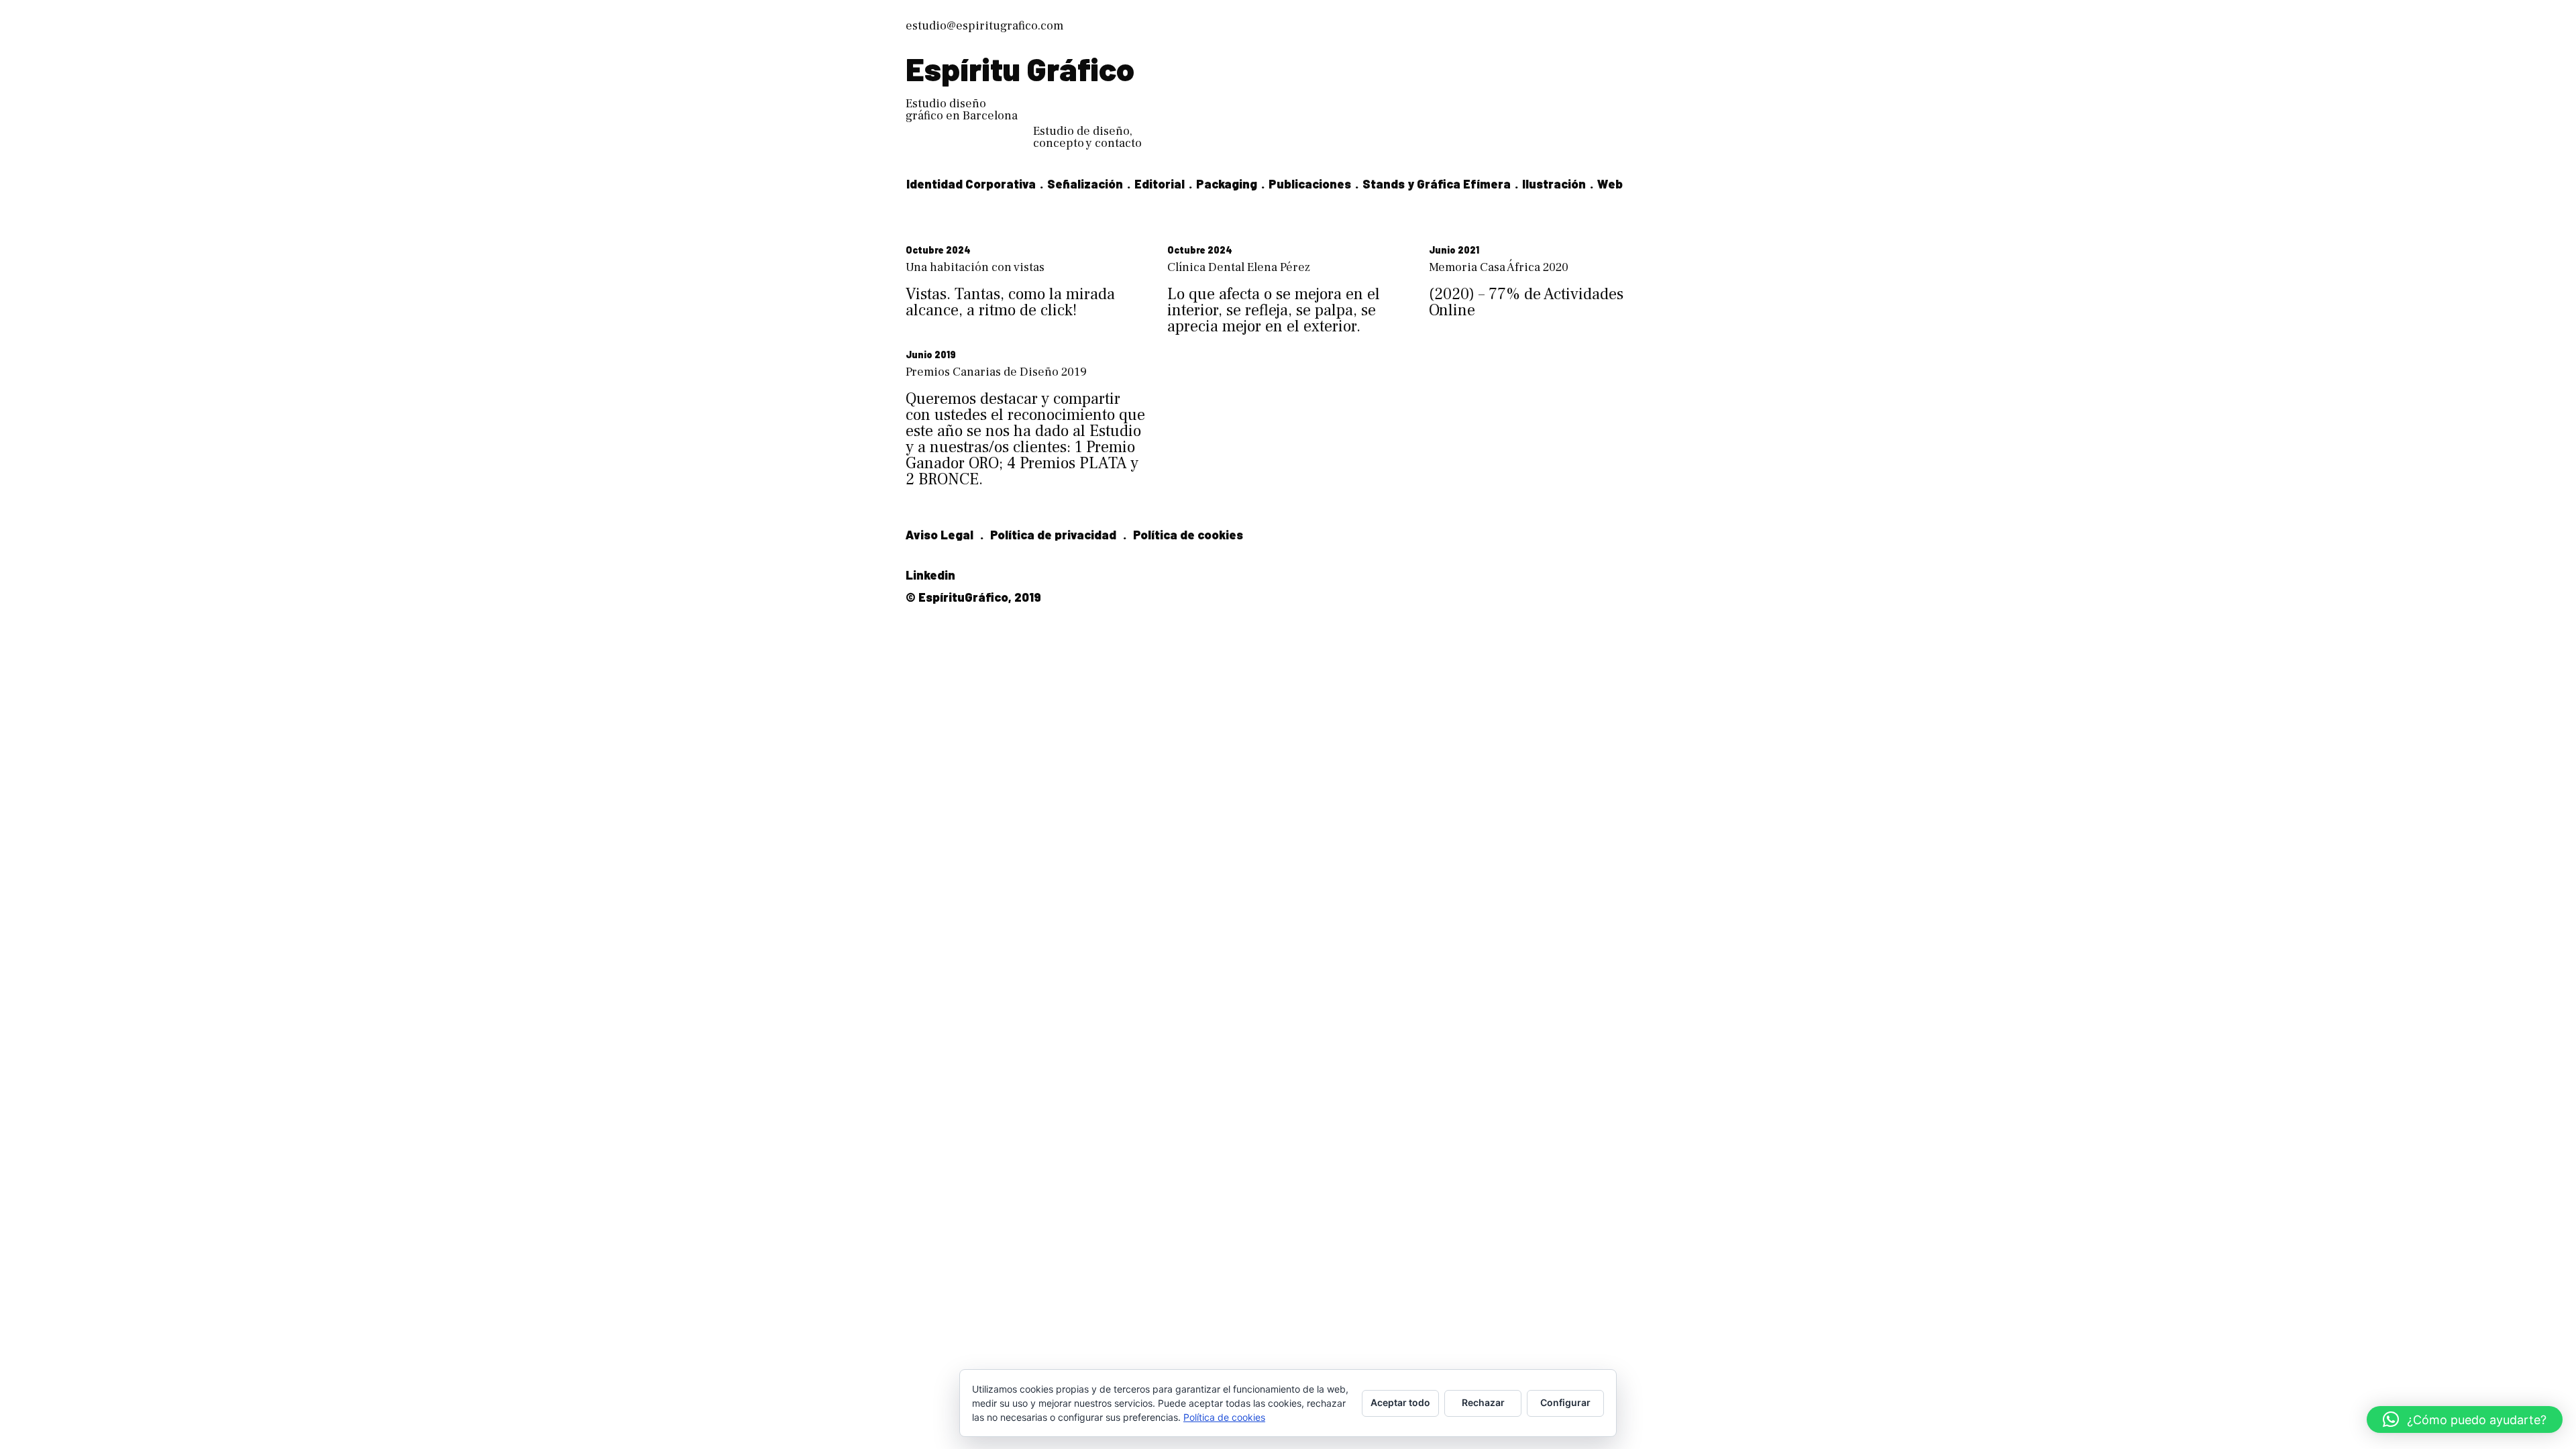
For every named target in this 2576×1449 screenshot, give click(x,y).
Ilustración (1554, 184)
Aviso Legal (940, 535)
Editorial (1160, 184)
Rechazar (1483, 1402)
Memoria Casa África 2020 (1499, 267)
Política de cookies (1188, 535)
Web (1610, 184)
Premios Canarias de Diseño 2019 (996, 372)
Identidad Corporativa (971, 184)
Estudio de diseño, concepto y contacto (1087, 137)
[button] (2465, 1419)
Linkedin (930, 575)
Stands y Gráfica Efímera (1437, 184)
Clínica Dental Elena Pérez (1239, 267)
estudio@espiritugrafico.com (984, 26)
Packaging (1227, 184)
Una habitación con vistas (975, 267)
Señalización (1085, 184)
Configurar (1565, 1402)
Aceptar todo (1400, 1402)
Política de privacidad (1053, 535)
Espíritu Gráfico (1020, 68)
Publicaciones (1310, 184)
